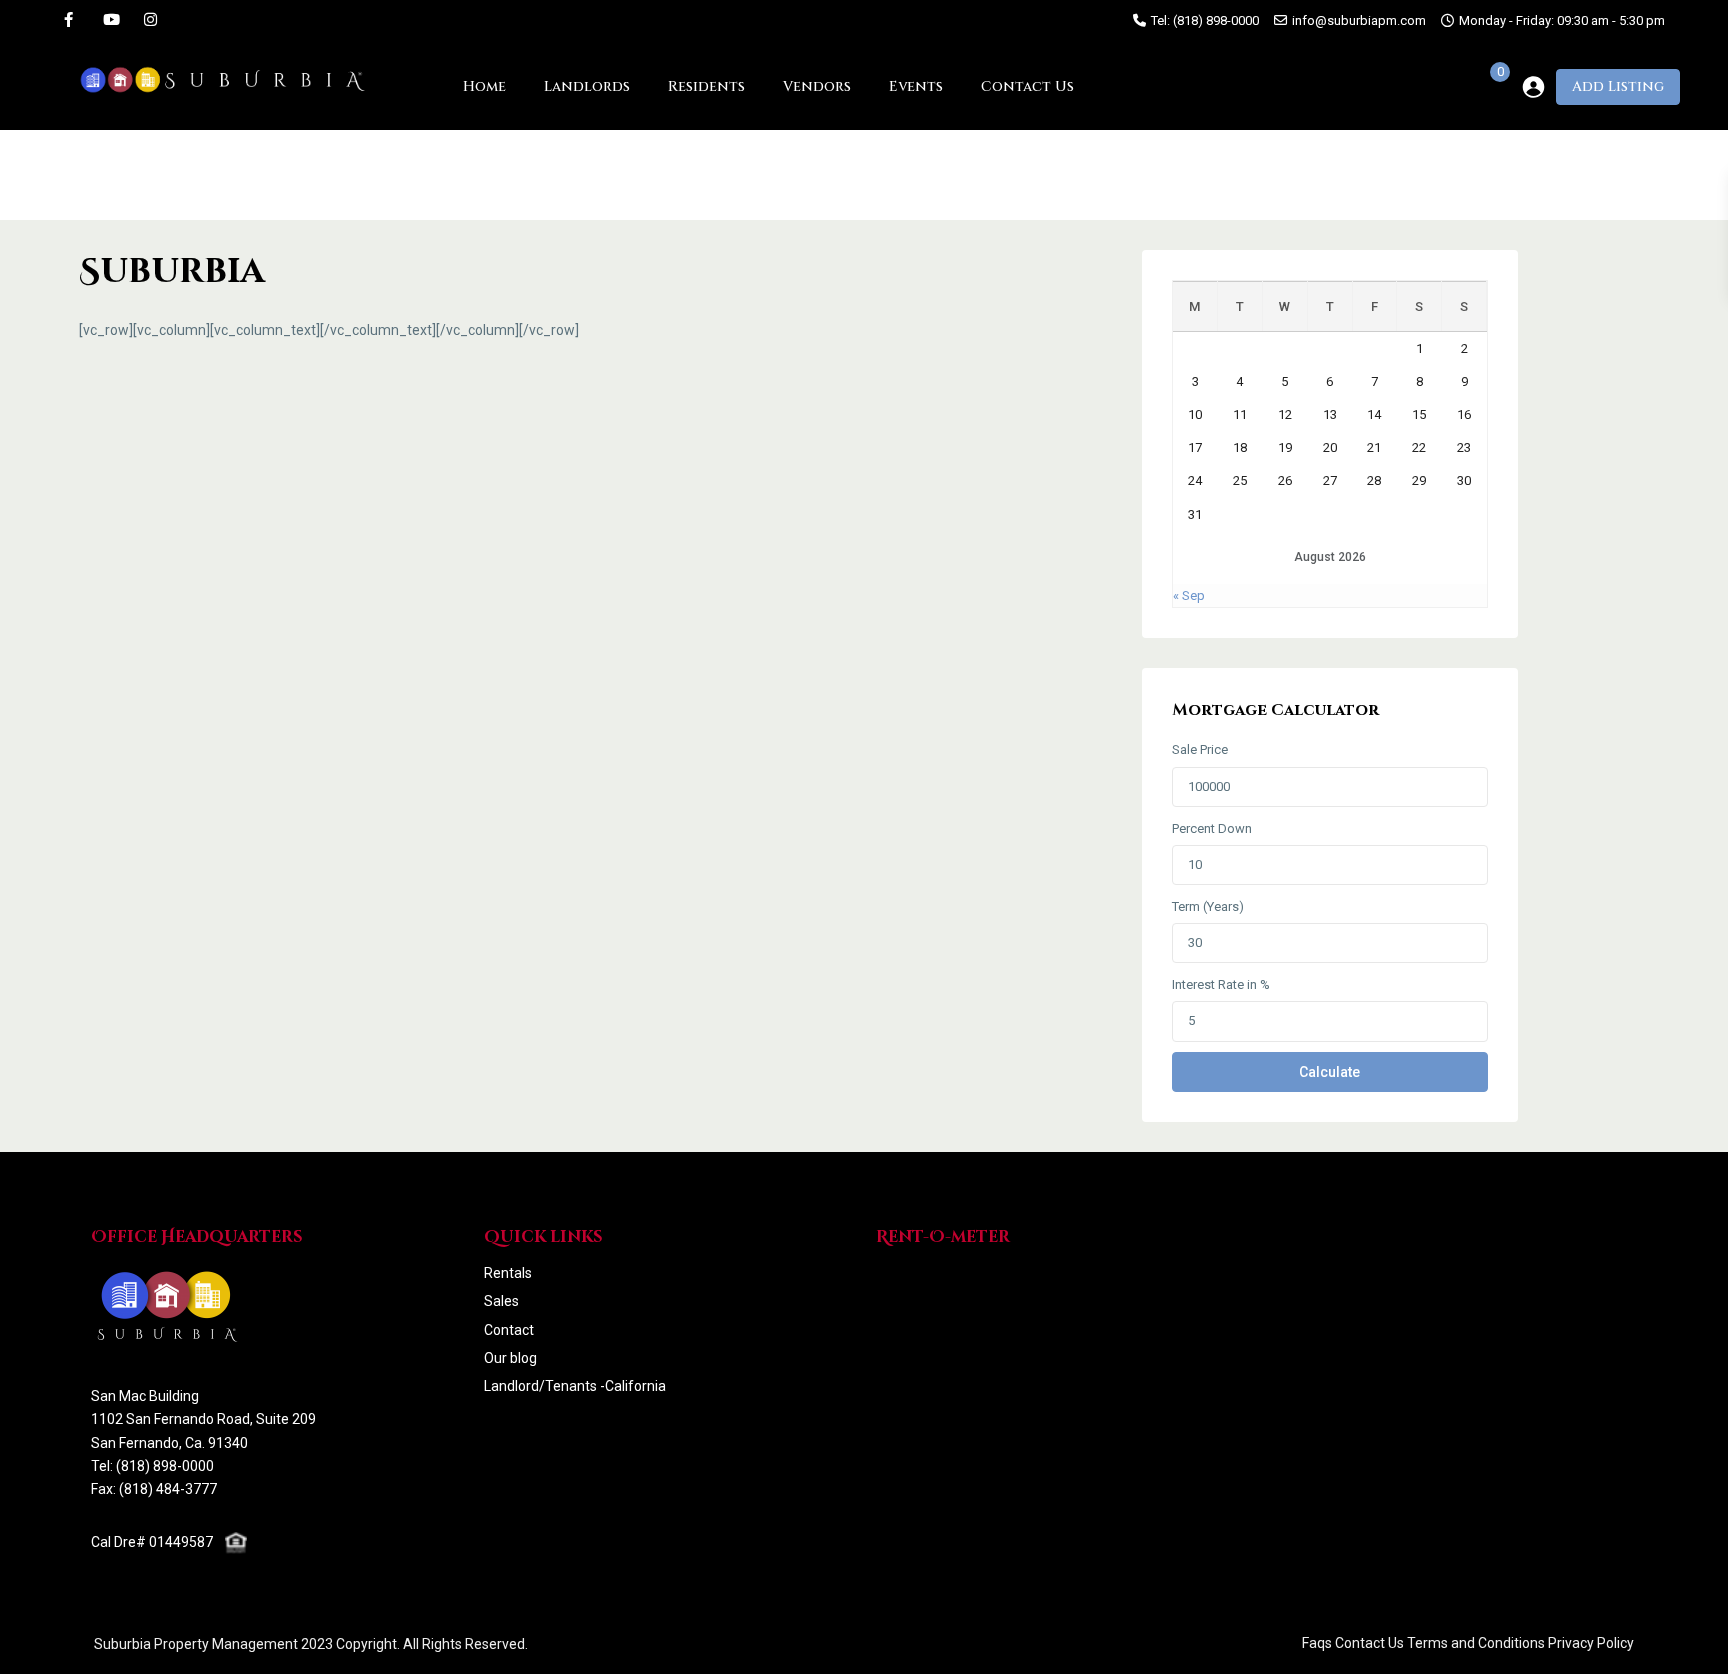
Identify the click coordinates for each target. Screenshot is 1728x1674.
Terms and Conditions (1476, 1643)
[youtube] (109, 20)
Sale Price (1200, 749)
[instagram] (150, 20)
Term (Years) (1208, 906)
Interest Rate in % (1221, 984)
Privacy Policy (1591, 1643)
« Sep (1189, 595)
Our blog (510, 1358)
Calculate (1329, 1072)
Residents (706, 86)
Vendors (817, 86)
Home (484, 86)
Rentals (508, 1273)
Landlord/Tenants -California (575, 1386)
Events (916, 86)
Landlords (587, 86)
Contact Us (1027, 86)
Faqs (1317, 1643)
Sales (501, 1301)
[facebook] (68, 20)
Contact (509, 1330)
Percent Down (1212, 828)
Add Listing (1618, 86)
